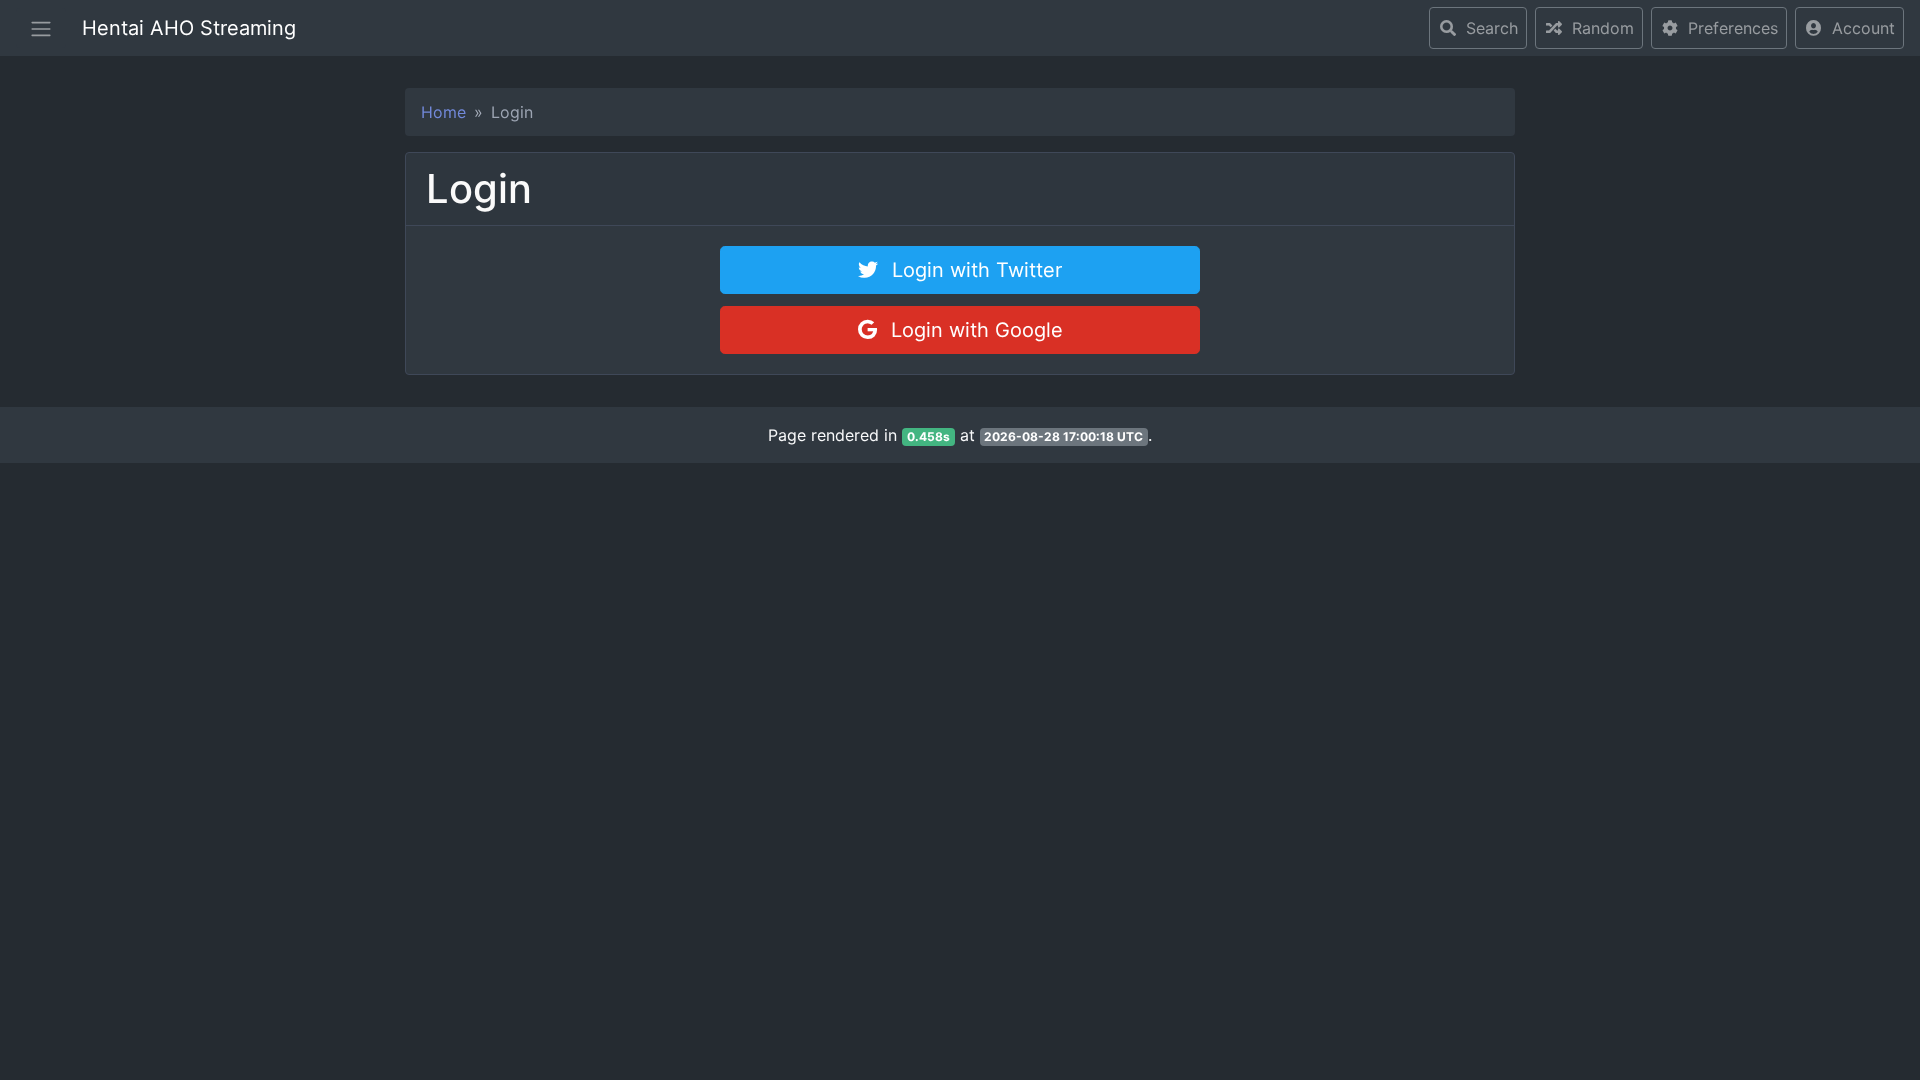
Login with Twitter (974, 270)
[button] (1849, 28)
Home (443, 112)
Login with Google (974, 330)
